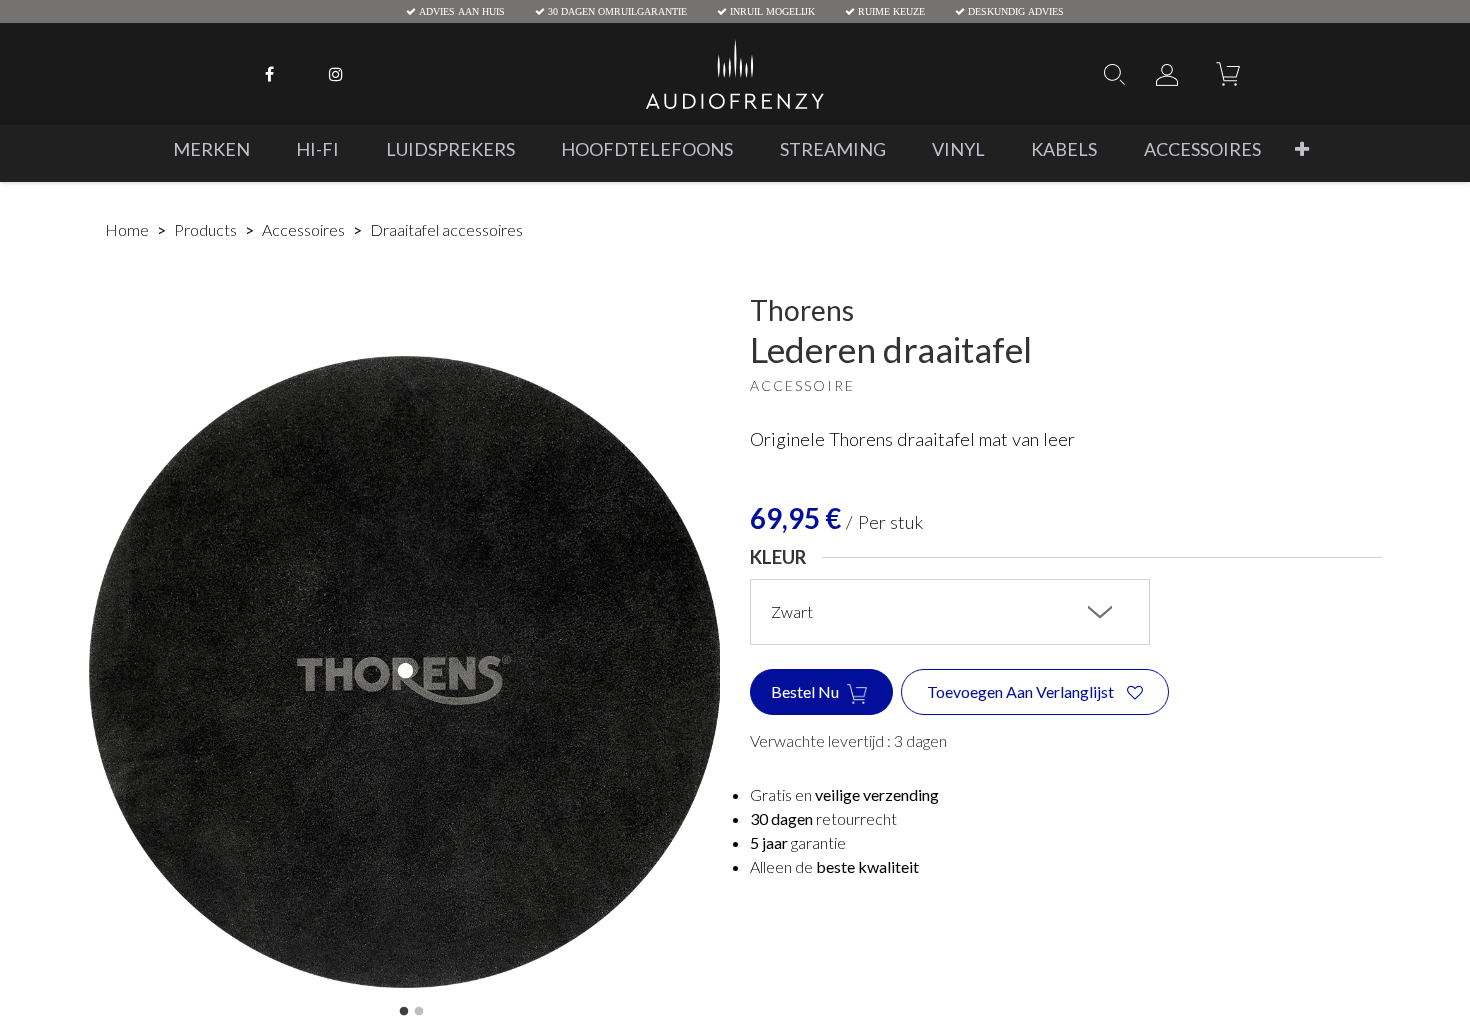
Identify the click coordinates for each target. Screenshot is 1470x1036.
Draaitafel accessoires (446, 229)
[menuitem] (211, 149)
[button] (1302, 149)
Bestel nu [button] (806, 691)
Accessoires (303, 229)
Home (127, 229)
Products (205, 229)
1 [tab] (404, 1012)
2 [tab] (419, 1012)
